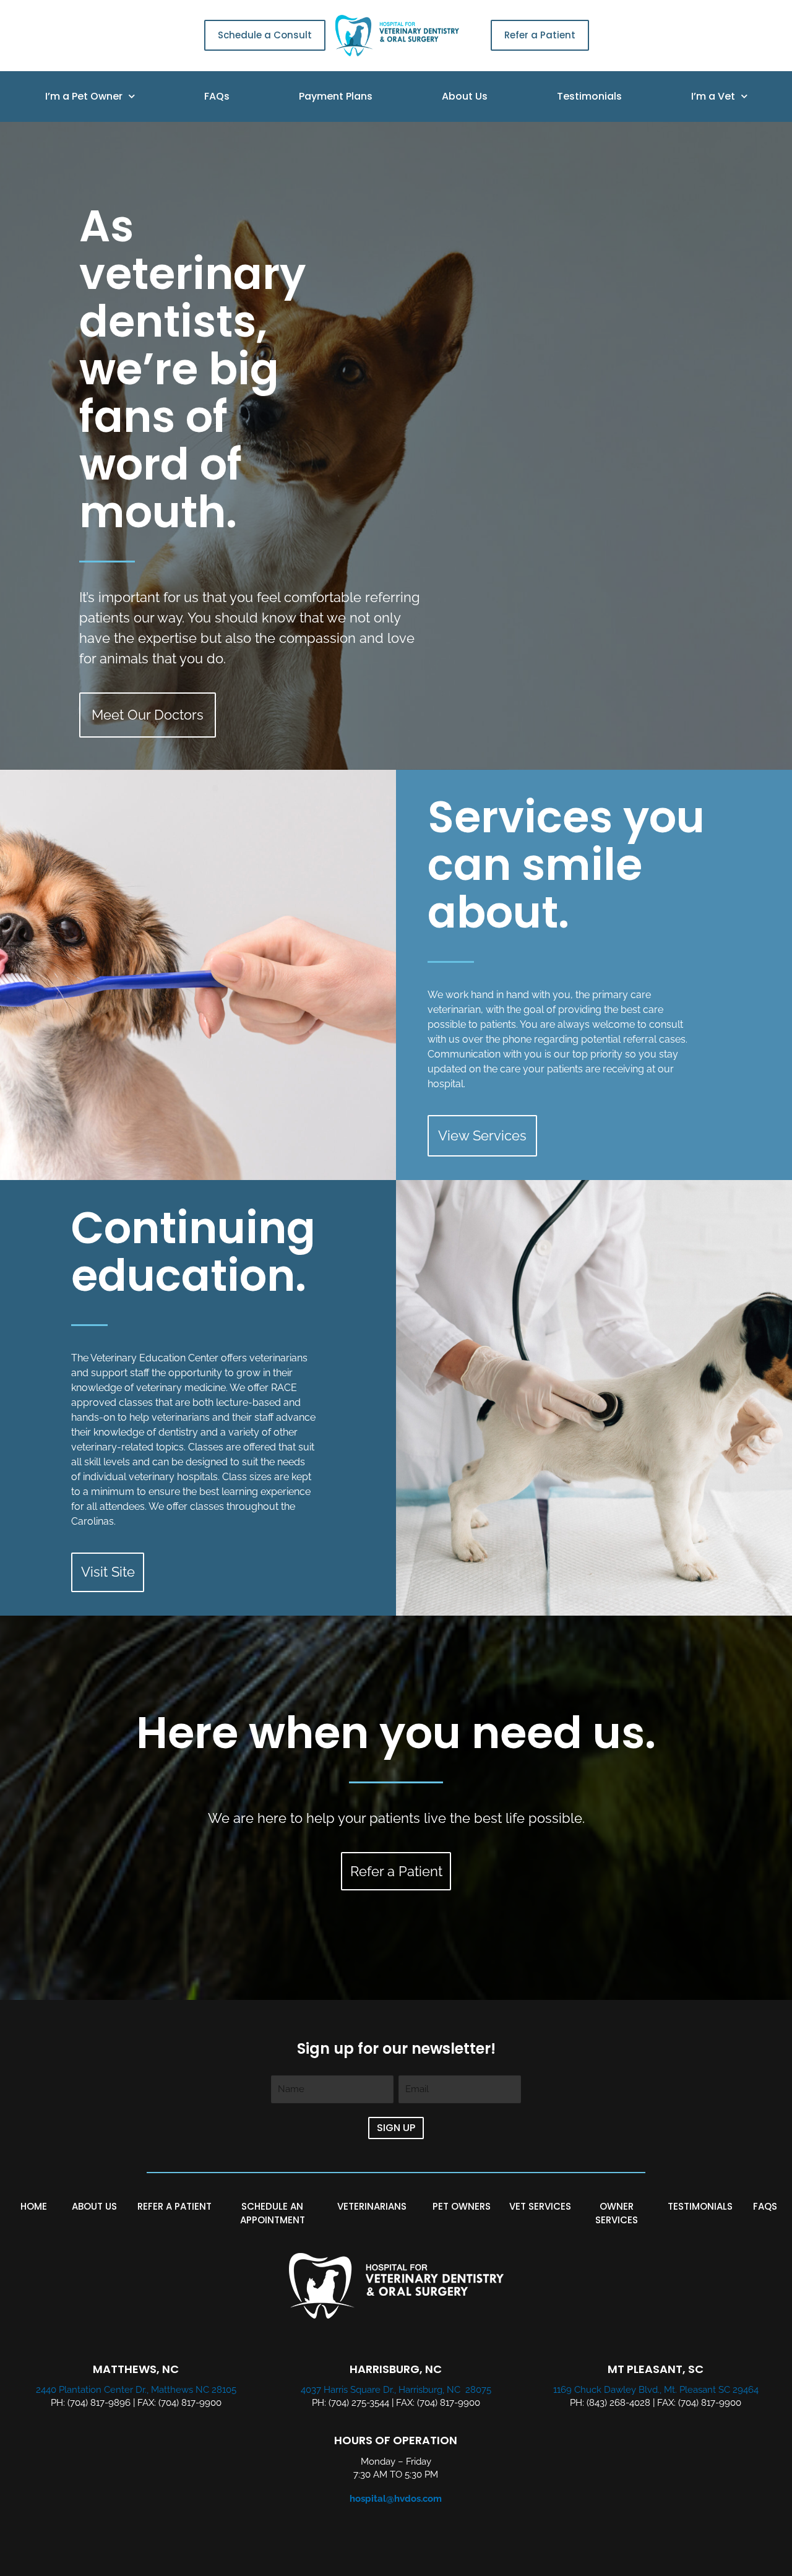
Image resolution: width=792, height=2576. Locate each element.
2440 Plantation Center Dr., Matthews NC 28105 (136, 2390)
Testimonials (589, 96)
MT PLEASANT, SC (656, 2369)
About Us (465, 96)
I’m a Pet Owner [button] (84, 96)
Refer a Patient (540, 35)
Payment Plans (336, 96)
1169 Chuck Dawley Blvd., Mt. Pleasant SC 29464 (656, 2390)
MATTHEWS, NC (136, 2369)
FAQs (217, 96)
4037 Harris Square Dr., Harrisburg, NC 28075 (396, 2390)
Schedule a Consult (265, 35)
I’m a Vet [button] (713, 96)
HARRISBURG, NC (396, 2369)
